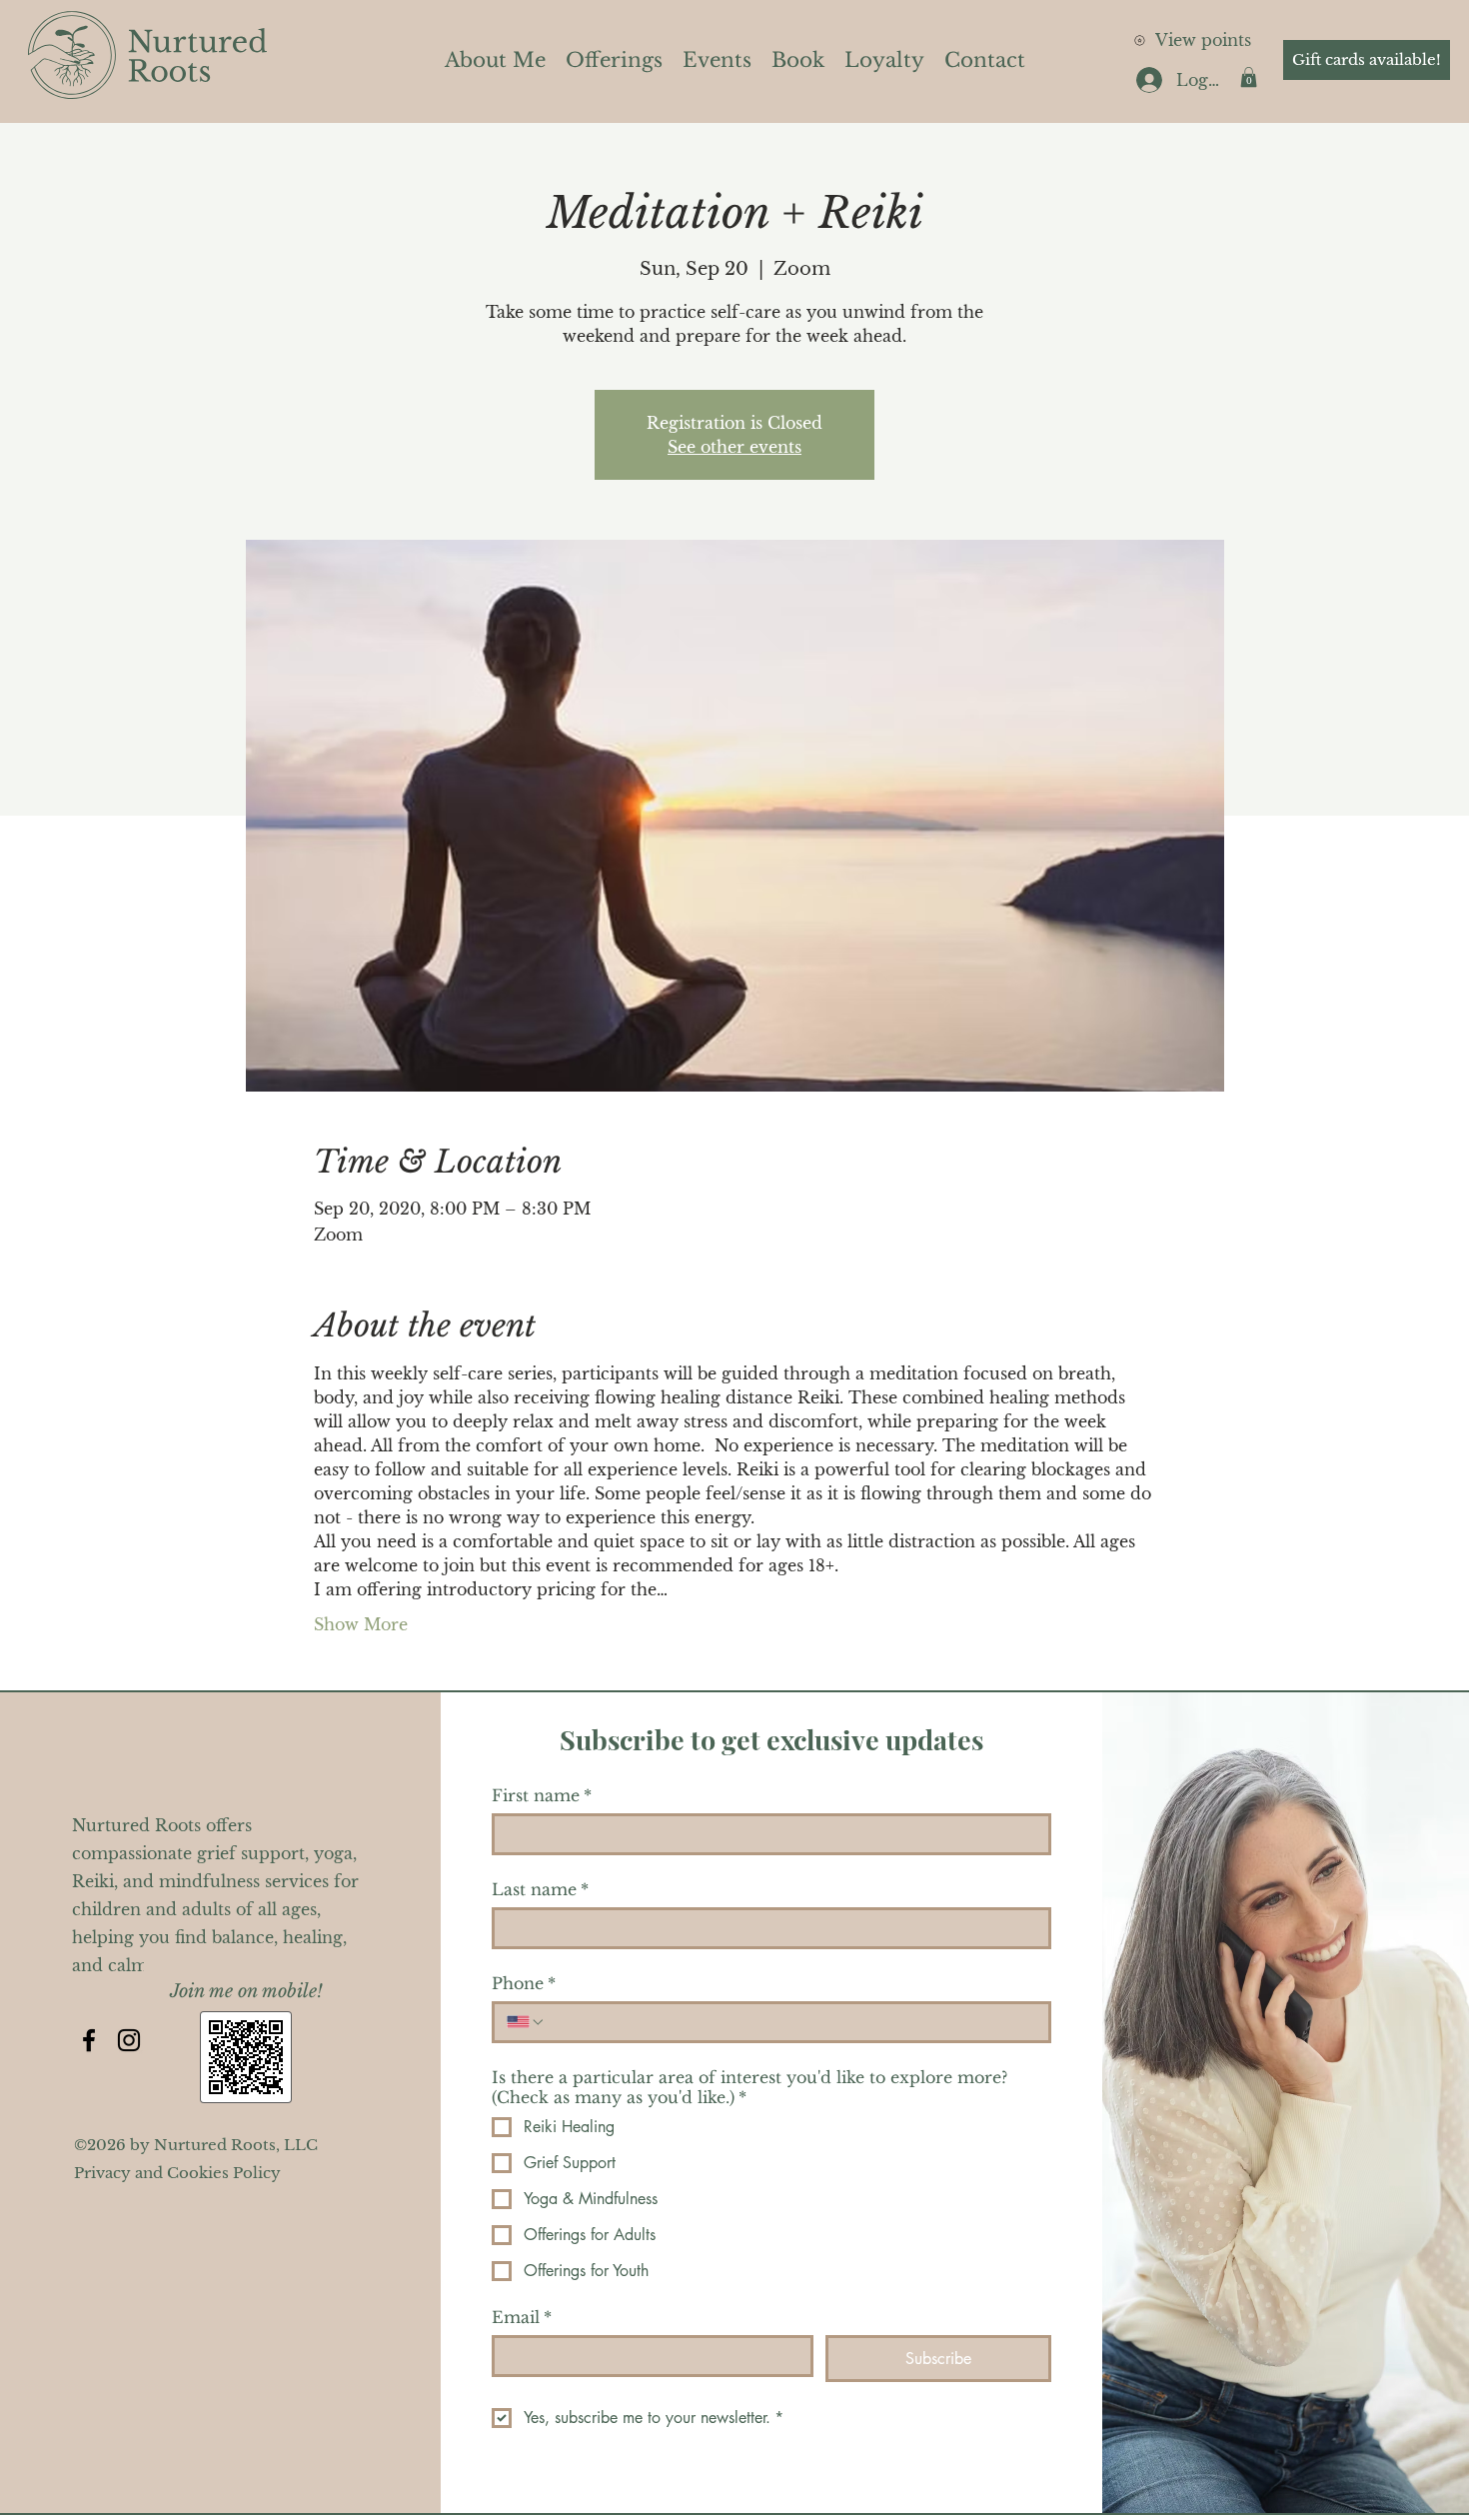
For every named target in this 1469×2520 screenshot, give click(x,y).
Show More (361, 1624)
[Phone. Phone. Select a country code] (526, 2022)
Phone (524, 1983)
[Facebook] (89, 2040)
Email (522, 2317)
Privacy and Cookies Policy (177, 2173)
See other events (734, 447)
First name (542, 1795)
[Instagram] (129, 2040)
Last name (540, 1889)
